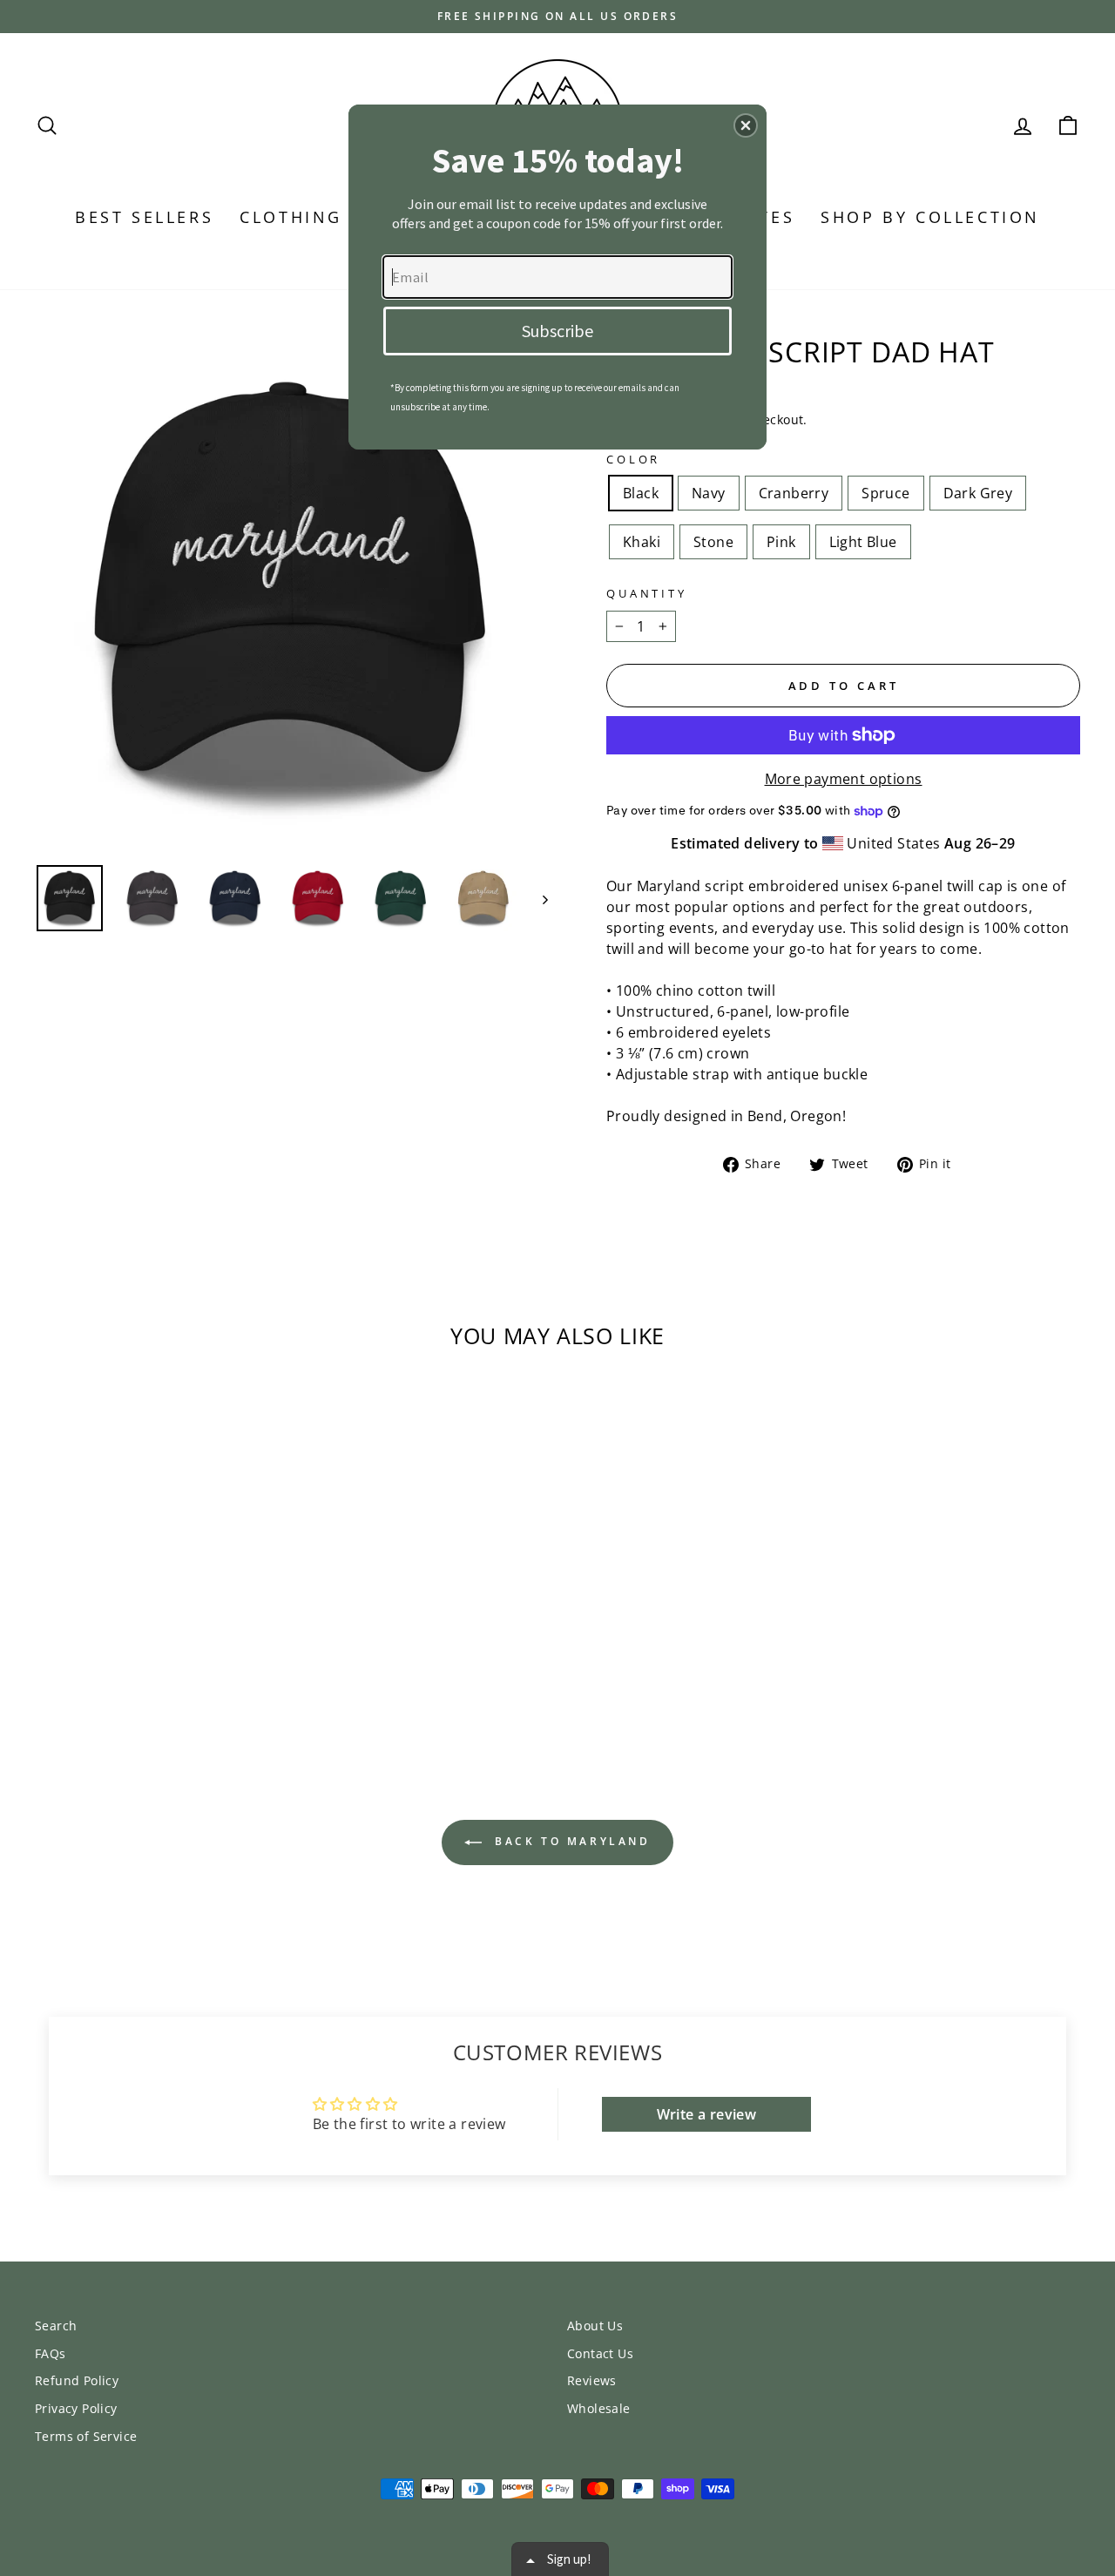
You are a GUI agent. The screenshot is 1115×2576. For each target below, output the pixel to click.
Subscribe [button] (557, 331)
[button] (746, 125)
